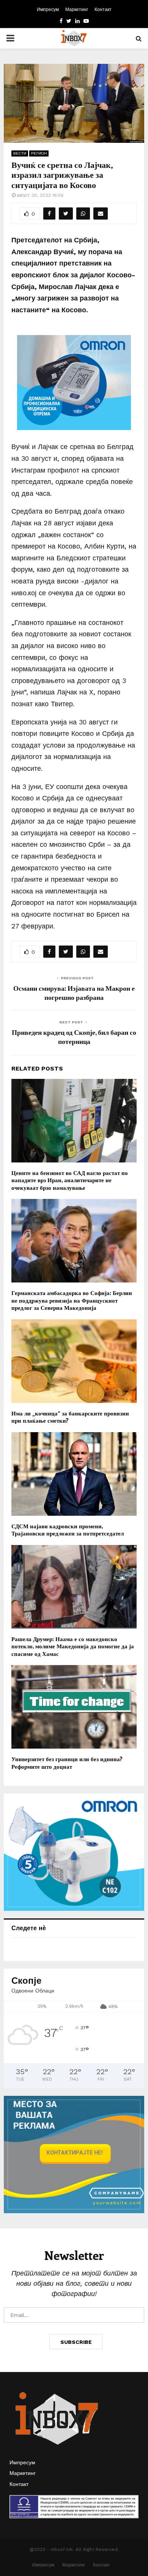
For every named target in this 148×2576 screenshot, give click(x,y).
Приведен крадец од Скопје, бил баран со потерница (74, 1037)
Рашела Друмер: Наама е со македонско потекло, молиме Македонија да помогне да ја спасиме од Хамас (73, 1646)
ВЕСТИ (20, 153)
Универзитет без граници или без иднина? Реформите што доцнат (67, 1763)
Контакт (103, 9)
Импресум (48, 9)
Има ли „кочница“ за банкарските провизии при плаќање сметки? (70, 1417)
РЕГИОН (39, 153)
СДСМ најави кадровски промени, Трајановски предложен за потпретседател (68, 1530)
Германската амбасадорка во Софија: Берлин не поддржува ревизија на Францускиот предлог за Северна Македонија (72, 1300)
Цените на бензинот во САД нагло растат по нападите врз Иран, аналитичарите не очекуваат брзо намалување (70, 1180)
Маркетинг (77, 9)
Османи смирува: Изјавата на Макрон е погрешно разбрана (74, 993)
